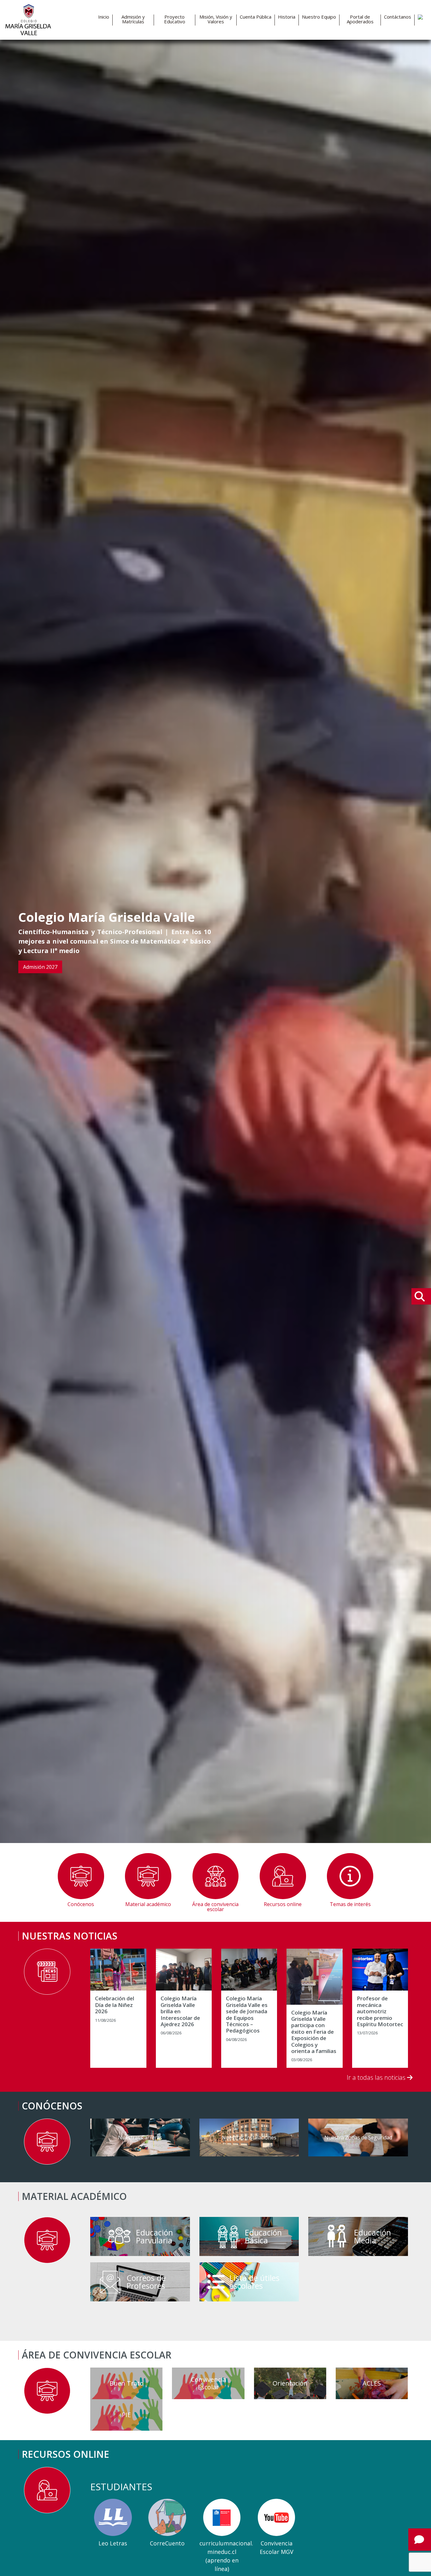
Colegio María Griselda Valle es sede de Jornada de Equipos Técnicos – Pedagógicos (247, 2015)
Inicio (104, 17)
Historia (287, 17)
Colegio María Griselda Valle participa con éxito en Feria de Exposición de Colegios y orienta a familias (314, 2032)
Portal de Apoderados (360, 19)
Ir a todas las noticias (377, 2077)
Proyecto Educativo (175, 19)
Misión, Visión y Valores (216, 19)
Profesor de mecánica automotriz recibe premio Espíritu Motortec (380, 2011)
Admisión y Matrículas (133, 19)
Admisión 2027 (40, 967)
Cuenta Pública (256, 17)
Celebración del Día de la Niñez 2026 (115, 2005)
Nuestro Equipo (319, 17)
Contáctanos (398, 17)
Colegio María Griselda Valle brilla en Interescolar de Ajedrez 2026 (180, 2011)
